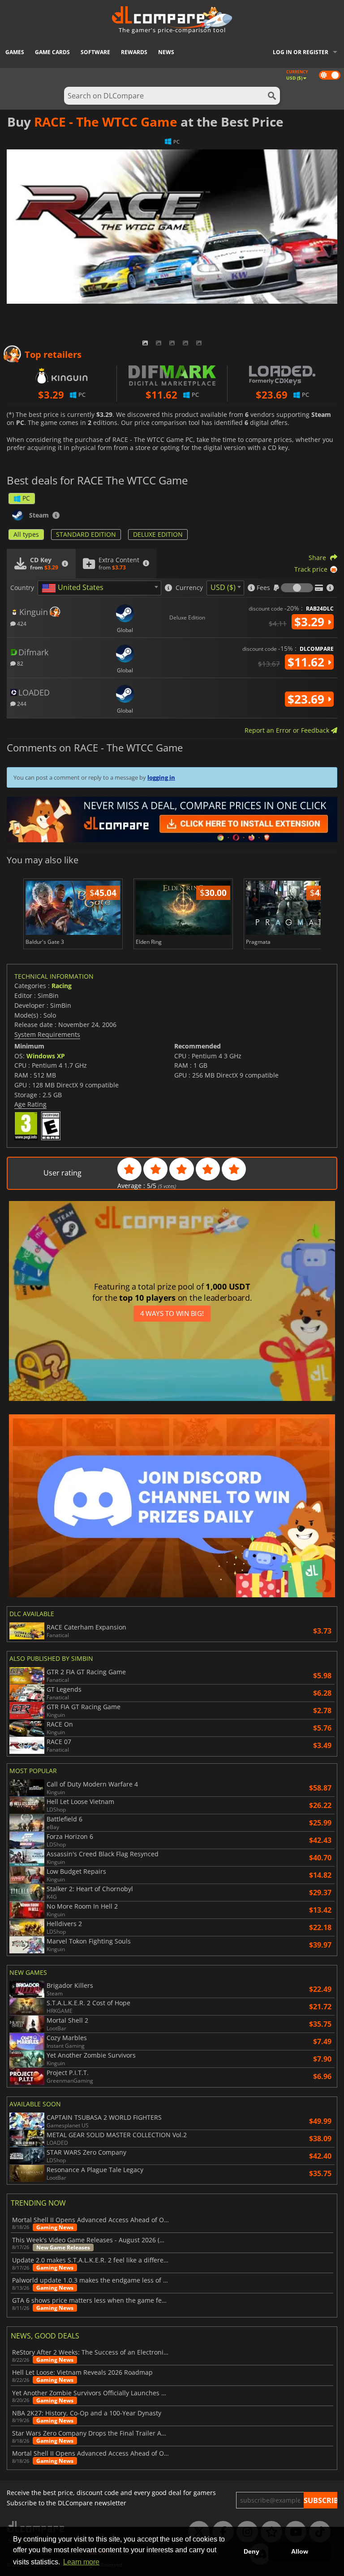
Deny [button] (252, 2551)
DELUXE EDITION (158, 534)
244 (21, 703)
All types (26, 534)
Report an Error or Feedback (288, 730)
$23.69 (307, 699)
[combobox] (99, 588)
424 (21, 623)
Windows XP (46, 1056)
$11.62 (307, 662)
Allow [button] (300, 2551)
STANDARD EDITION (86, 534)
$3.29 (311, 622)
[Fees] (297, 588)
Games (15, 52)
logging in (161, 777)
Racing (62, 986)
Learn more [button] (81, 2562)
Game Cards (52, 52)
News (166, 52)
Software (95, 52)
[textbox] (74, 588)
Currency (189, 588)
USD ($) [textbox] (223, 587)
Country (22, 588)
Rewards (134, 52)
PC (26, 498)
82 (19, 663)
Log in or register (301, 52)
